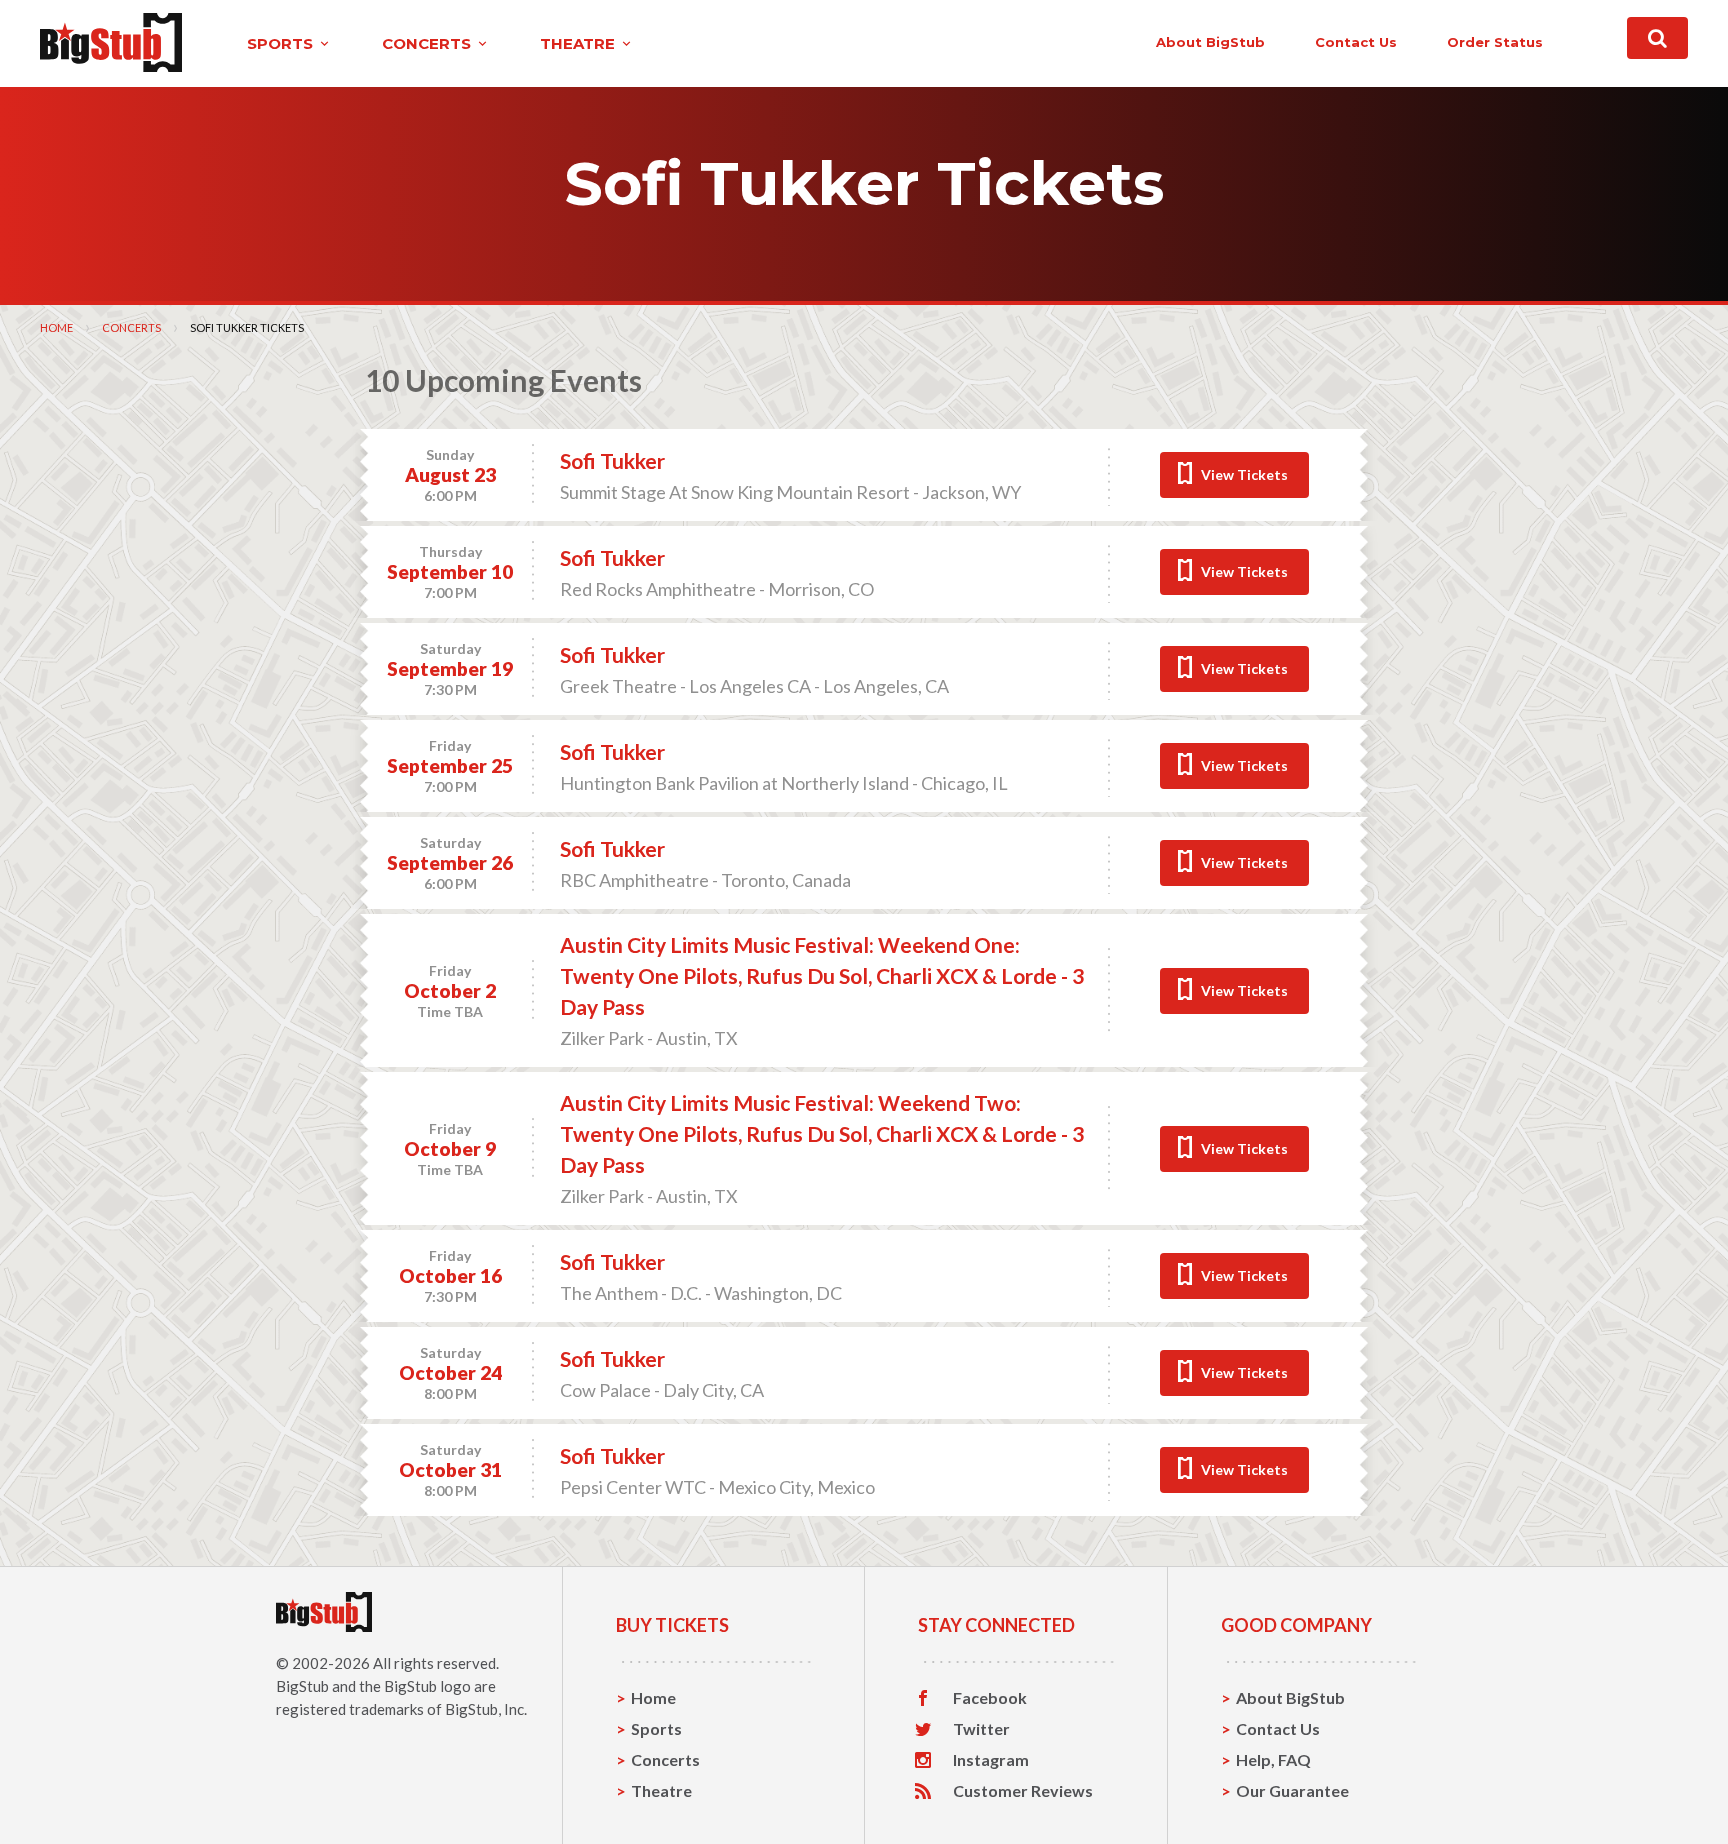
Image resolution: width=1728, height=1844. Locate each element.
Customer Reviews (1023, 1791)
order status (1495, 42)
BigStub (302, 1686)
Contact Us (1278, 1728)
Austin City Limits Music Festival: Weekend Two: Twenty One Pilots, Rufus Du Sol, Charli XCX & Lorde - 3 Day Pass (822, 1133)
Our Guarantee (1292, 1790)
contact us (1356, 42)
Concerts (131, 327)
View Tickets (1244, 474)
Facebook (990, 1698)
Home (56, 327)
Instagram (991, 1760)
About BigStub (1210, 42)
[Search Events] (1657, 38)
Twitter (981, 1729)
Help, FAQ (1273, 1759)
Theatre (661, 1790)
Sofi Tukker (612, 460)
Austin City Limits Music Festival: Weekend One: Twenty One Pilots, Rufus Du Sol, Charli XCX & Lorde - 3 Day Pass (822, 975)
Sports (656, 1728)
